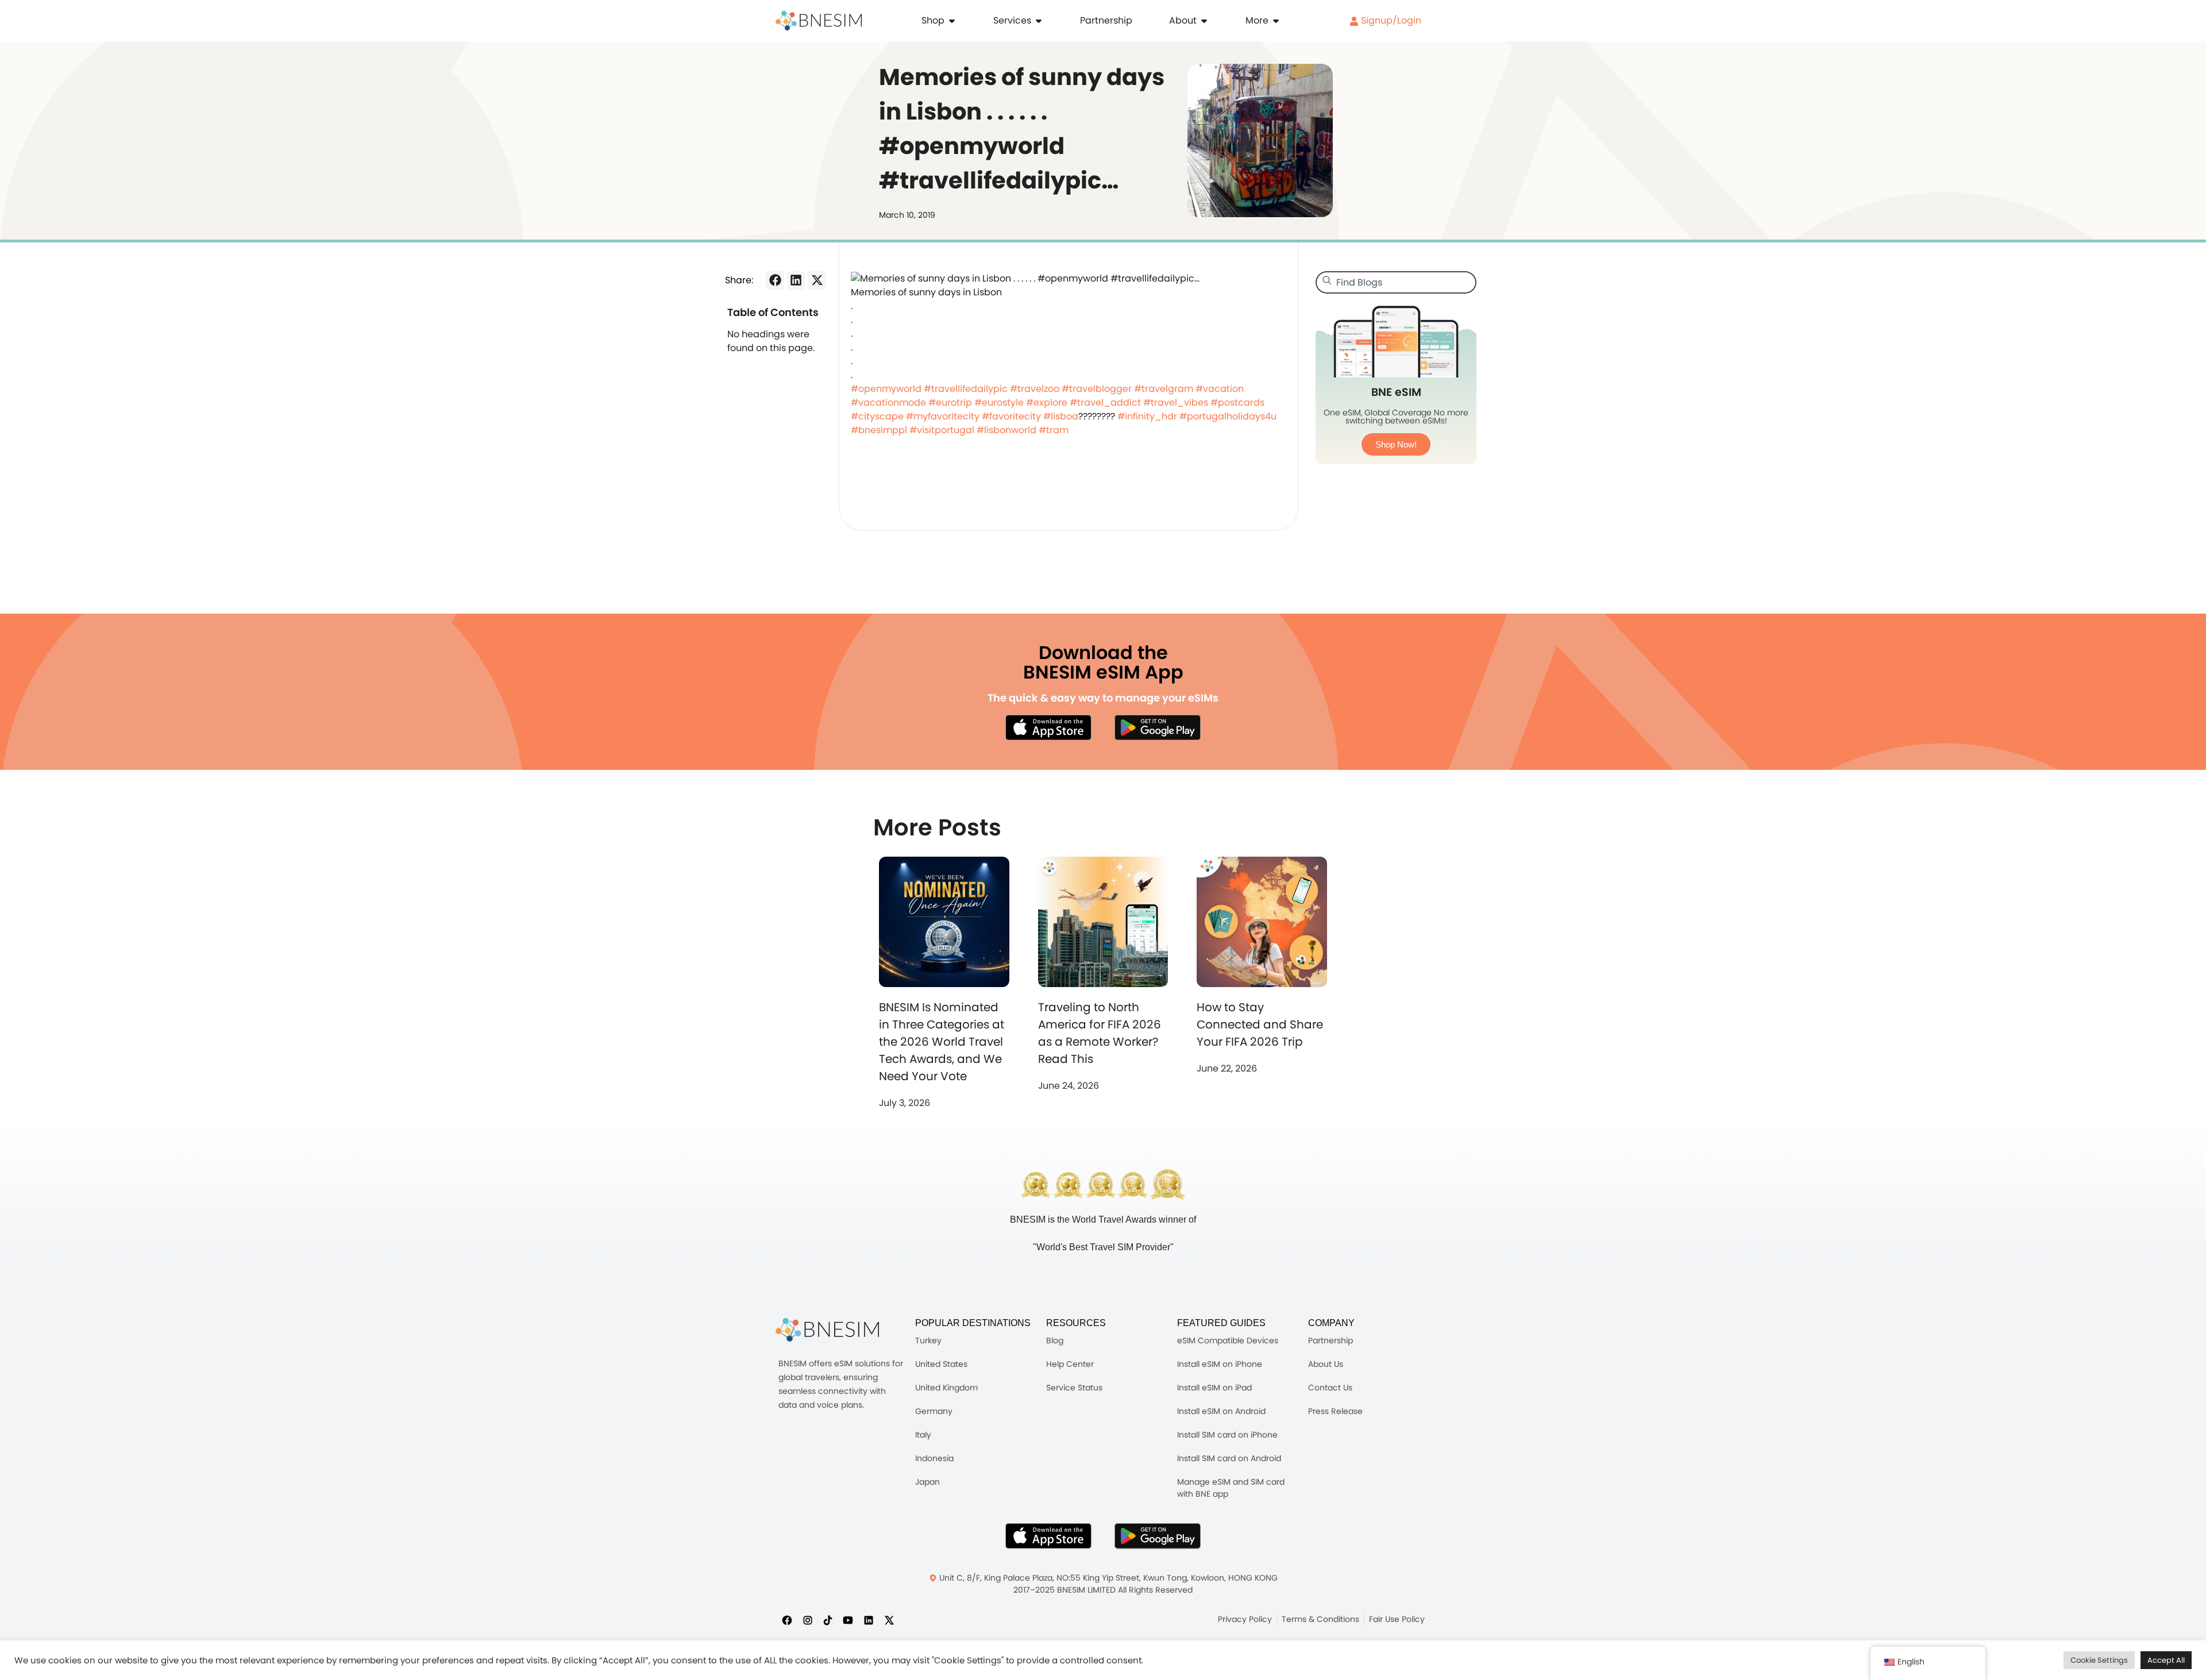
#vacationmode (888, 402)
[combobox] (1396, 282)
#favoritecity (1011, 416)
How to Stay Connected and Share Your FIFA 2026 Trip (1260, 1024)
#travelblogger (1097, 389)
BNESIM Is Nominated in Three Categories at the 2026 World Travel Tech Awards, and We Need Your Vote (942, 1042)
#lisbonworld (1006, 430)
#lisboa (1061, 416)
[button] (775, 280)
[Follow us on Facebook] (787, 1620)
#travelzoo (1035, 389)
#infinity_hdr (1147, 416)
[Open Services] (1039, 21)
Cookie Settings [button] (2099, 1660)
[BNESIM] (827, 1330)
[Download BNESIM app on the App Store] (1048, 727)
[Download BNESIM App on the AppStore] (1048, 1536)
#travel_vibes (1176, 402)
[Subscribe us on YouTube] (848, 1620)
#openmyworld (886, 389)
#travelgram (1164, 389)
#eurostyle (999, 402)
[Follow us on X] (889, 1620)
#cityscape (877, 416)
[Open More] (1276, 21)
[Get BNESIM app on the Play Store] (1158, 727)
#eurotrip (950, 402)
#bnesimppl (879, 430)
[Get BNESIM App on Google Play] (1158, 1536)
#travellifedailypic (966, 389)
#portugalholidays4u (1228, 416)
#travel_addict (1105, 402)
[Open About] (1204, 21)
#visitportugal (942, 430)
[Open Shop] (952, 21)
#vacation (1220, 389)
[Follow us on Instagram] (808, 1620)
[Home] (819, 21)
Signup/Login (1390, 20)
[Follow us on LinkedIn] (869, 1620)
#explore (1047, 402)
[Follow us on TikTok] (828, 1620)
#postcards (1237, 402)
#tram (1054, 430)
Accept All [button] (2166, 1660)
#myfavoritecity (943, 416)
